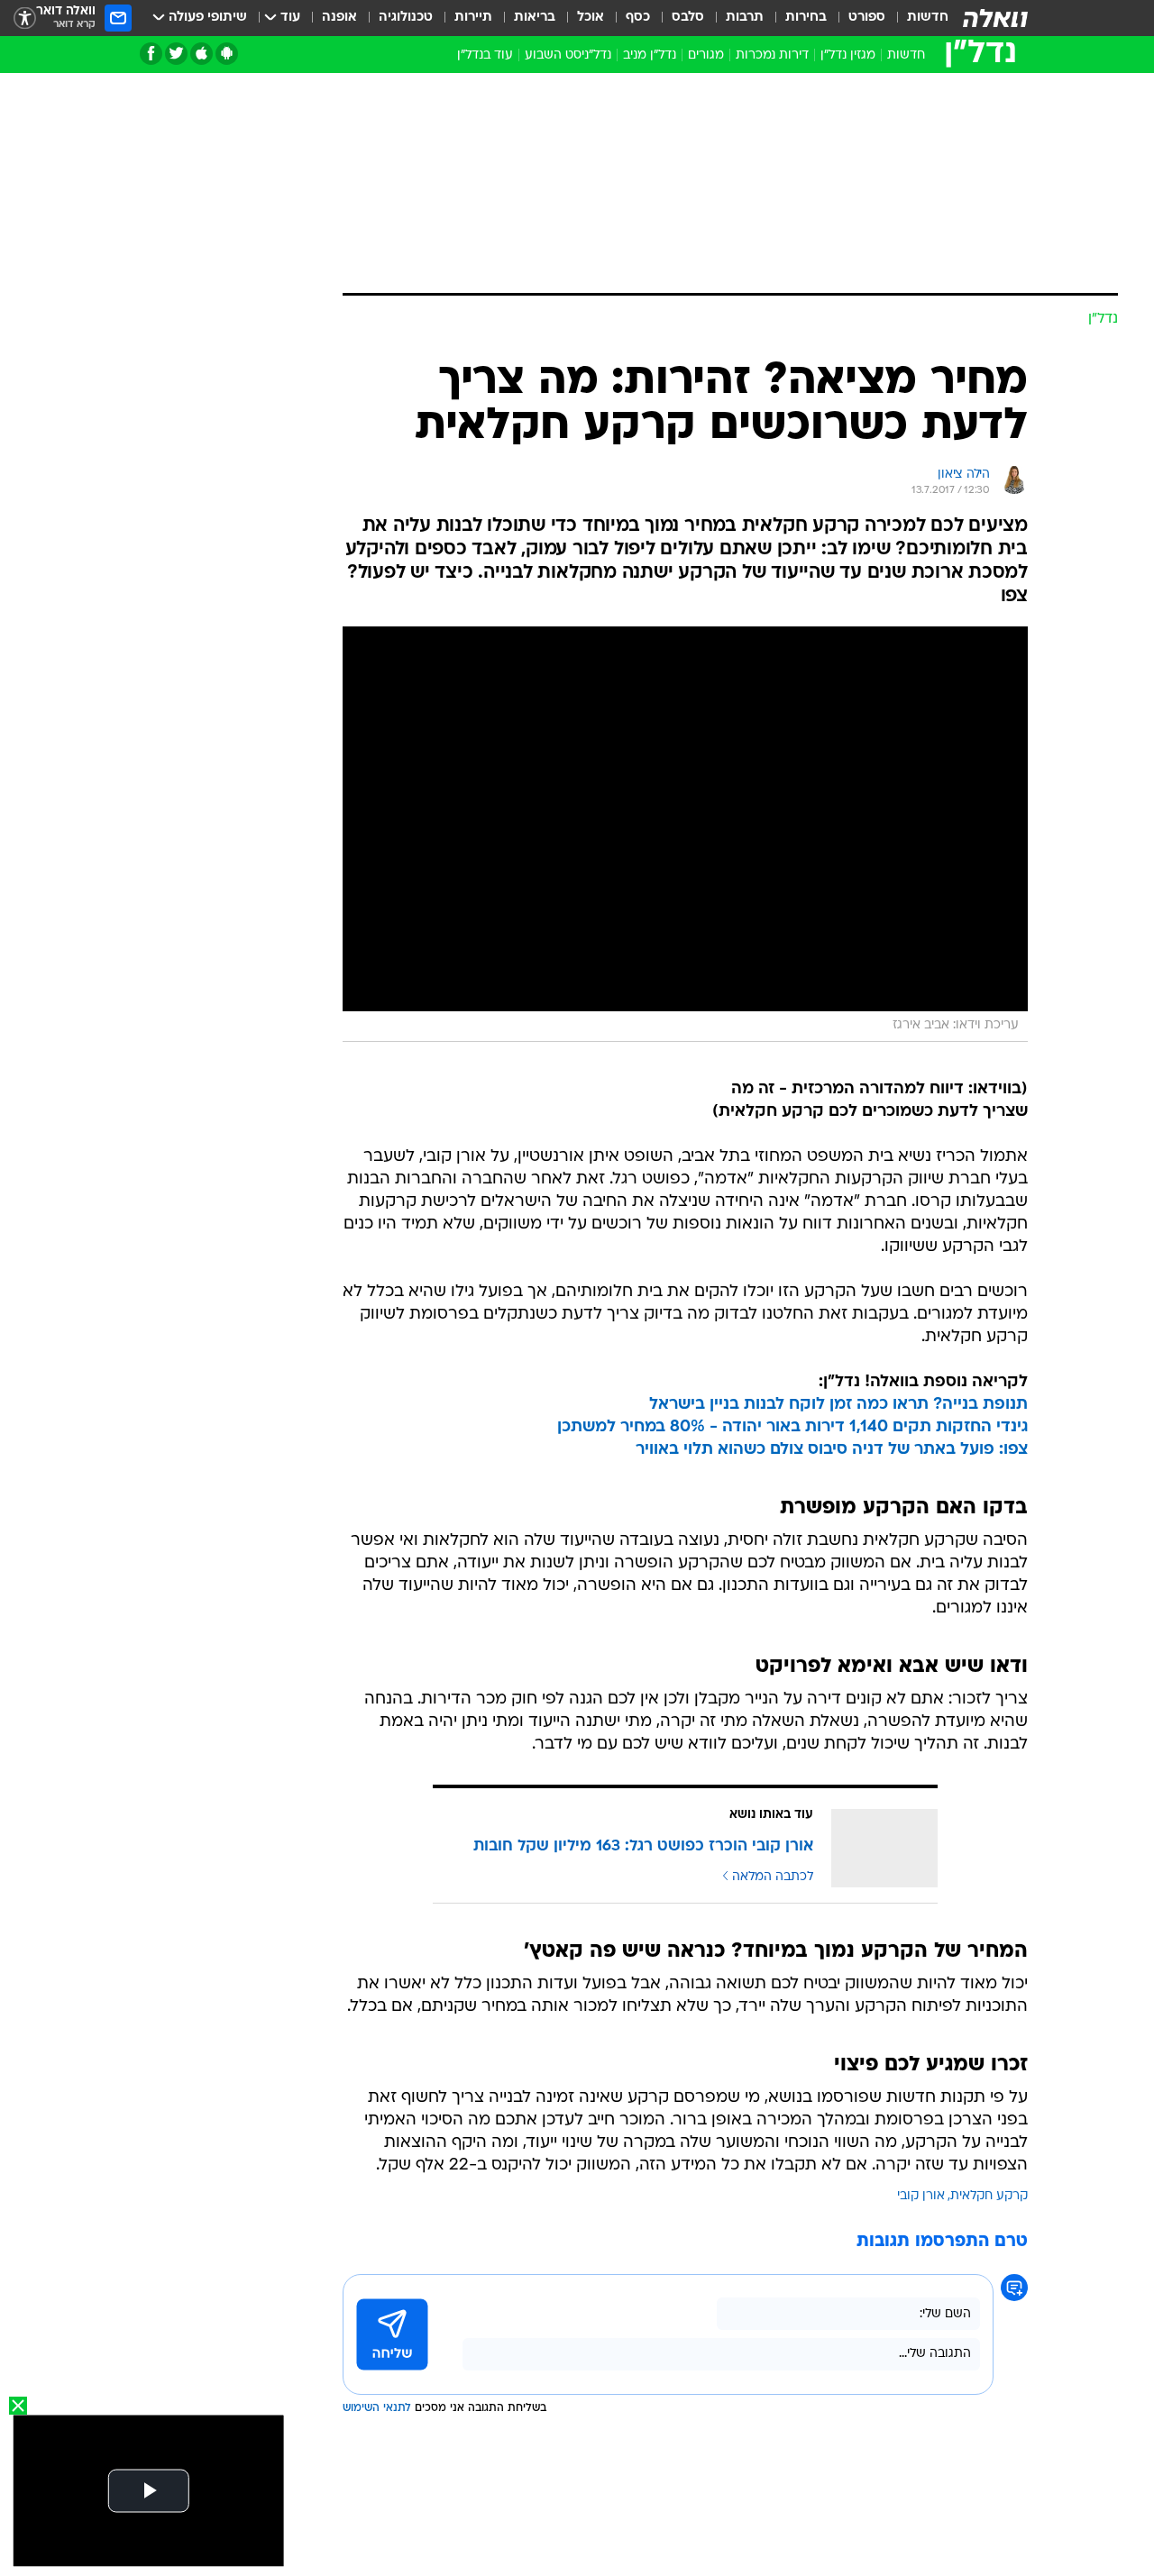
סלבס (688, 18)
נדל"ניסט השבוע (568, 55)
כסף (638, 18)
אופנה (339, 18)
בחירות (806, 18)
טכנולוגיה (406, 18)
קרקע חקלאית (989, 2196)
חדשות (928, 18)
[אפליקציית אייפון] (201, 54)
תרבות (745, 18)
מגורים (706, 55)
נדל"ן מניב (650, 55)
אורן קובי (921, 2196)
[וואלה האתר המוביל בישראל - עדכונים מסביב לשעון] (995, 18)
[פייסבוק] (151, 54)
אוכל (591, 18)
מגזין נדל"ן (848, 55)
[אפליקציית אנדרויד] (227, 54)
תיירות (473, 18)
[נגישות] (25, 18)
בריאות (535, 18)
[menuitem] (917, 18)
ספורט (867, 18)
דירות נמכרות (772, 55)
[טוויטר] (176, 54)
